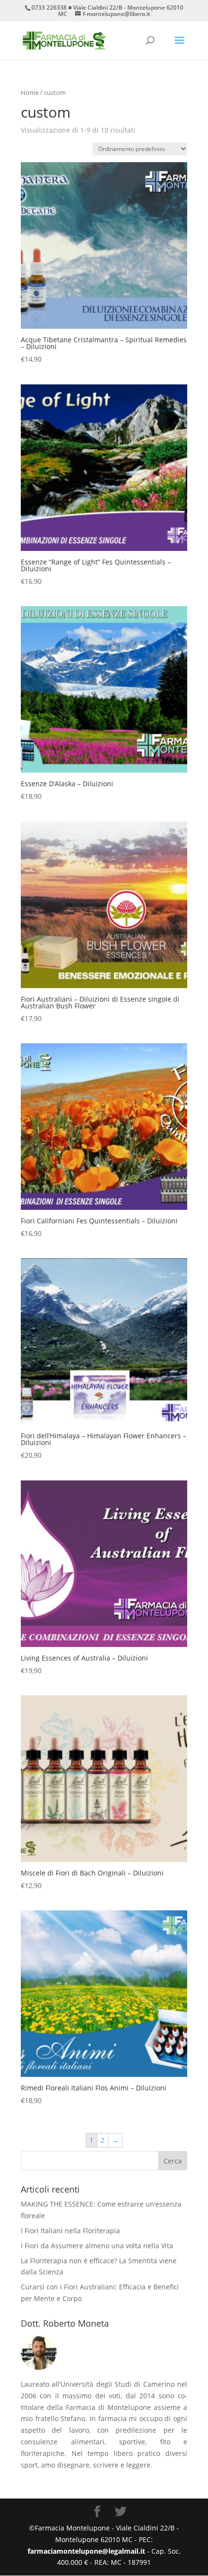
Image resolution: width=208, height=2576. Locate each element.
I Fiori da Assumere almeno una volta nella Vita (97, 2246)
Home (30, 92)
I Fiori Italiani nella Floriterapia (70, 2231)
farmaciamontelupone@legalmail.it (87, 2551)
